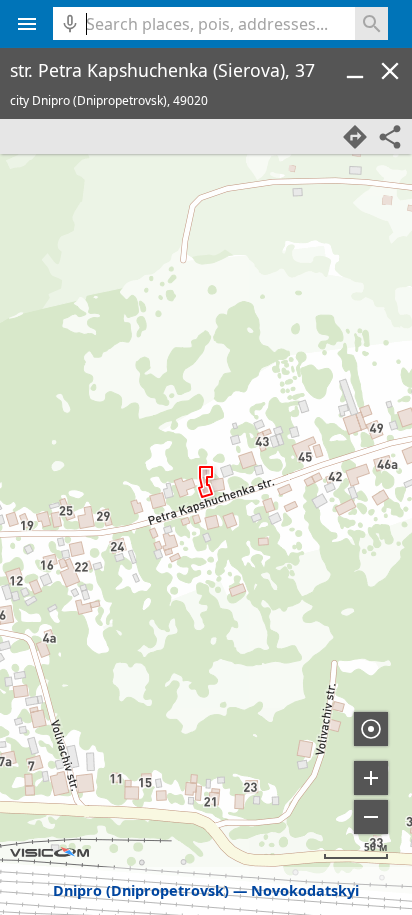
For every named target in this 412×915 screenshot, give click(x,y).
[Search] (371, 23)
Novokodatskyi (305, 890)
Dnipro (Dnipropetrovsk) (141, 890)
